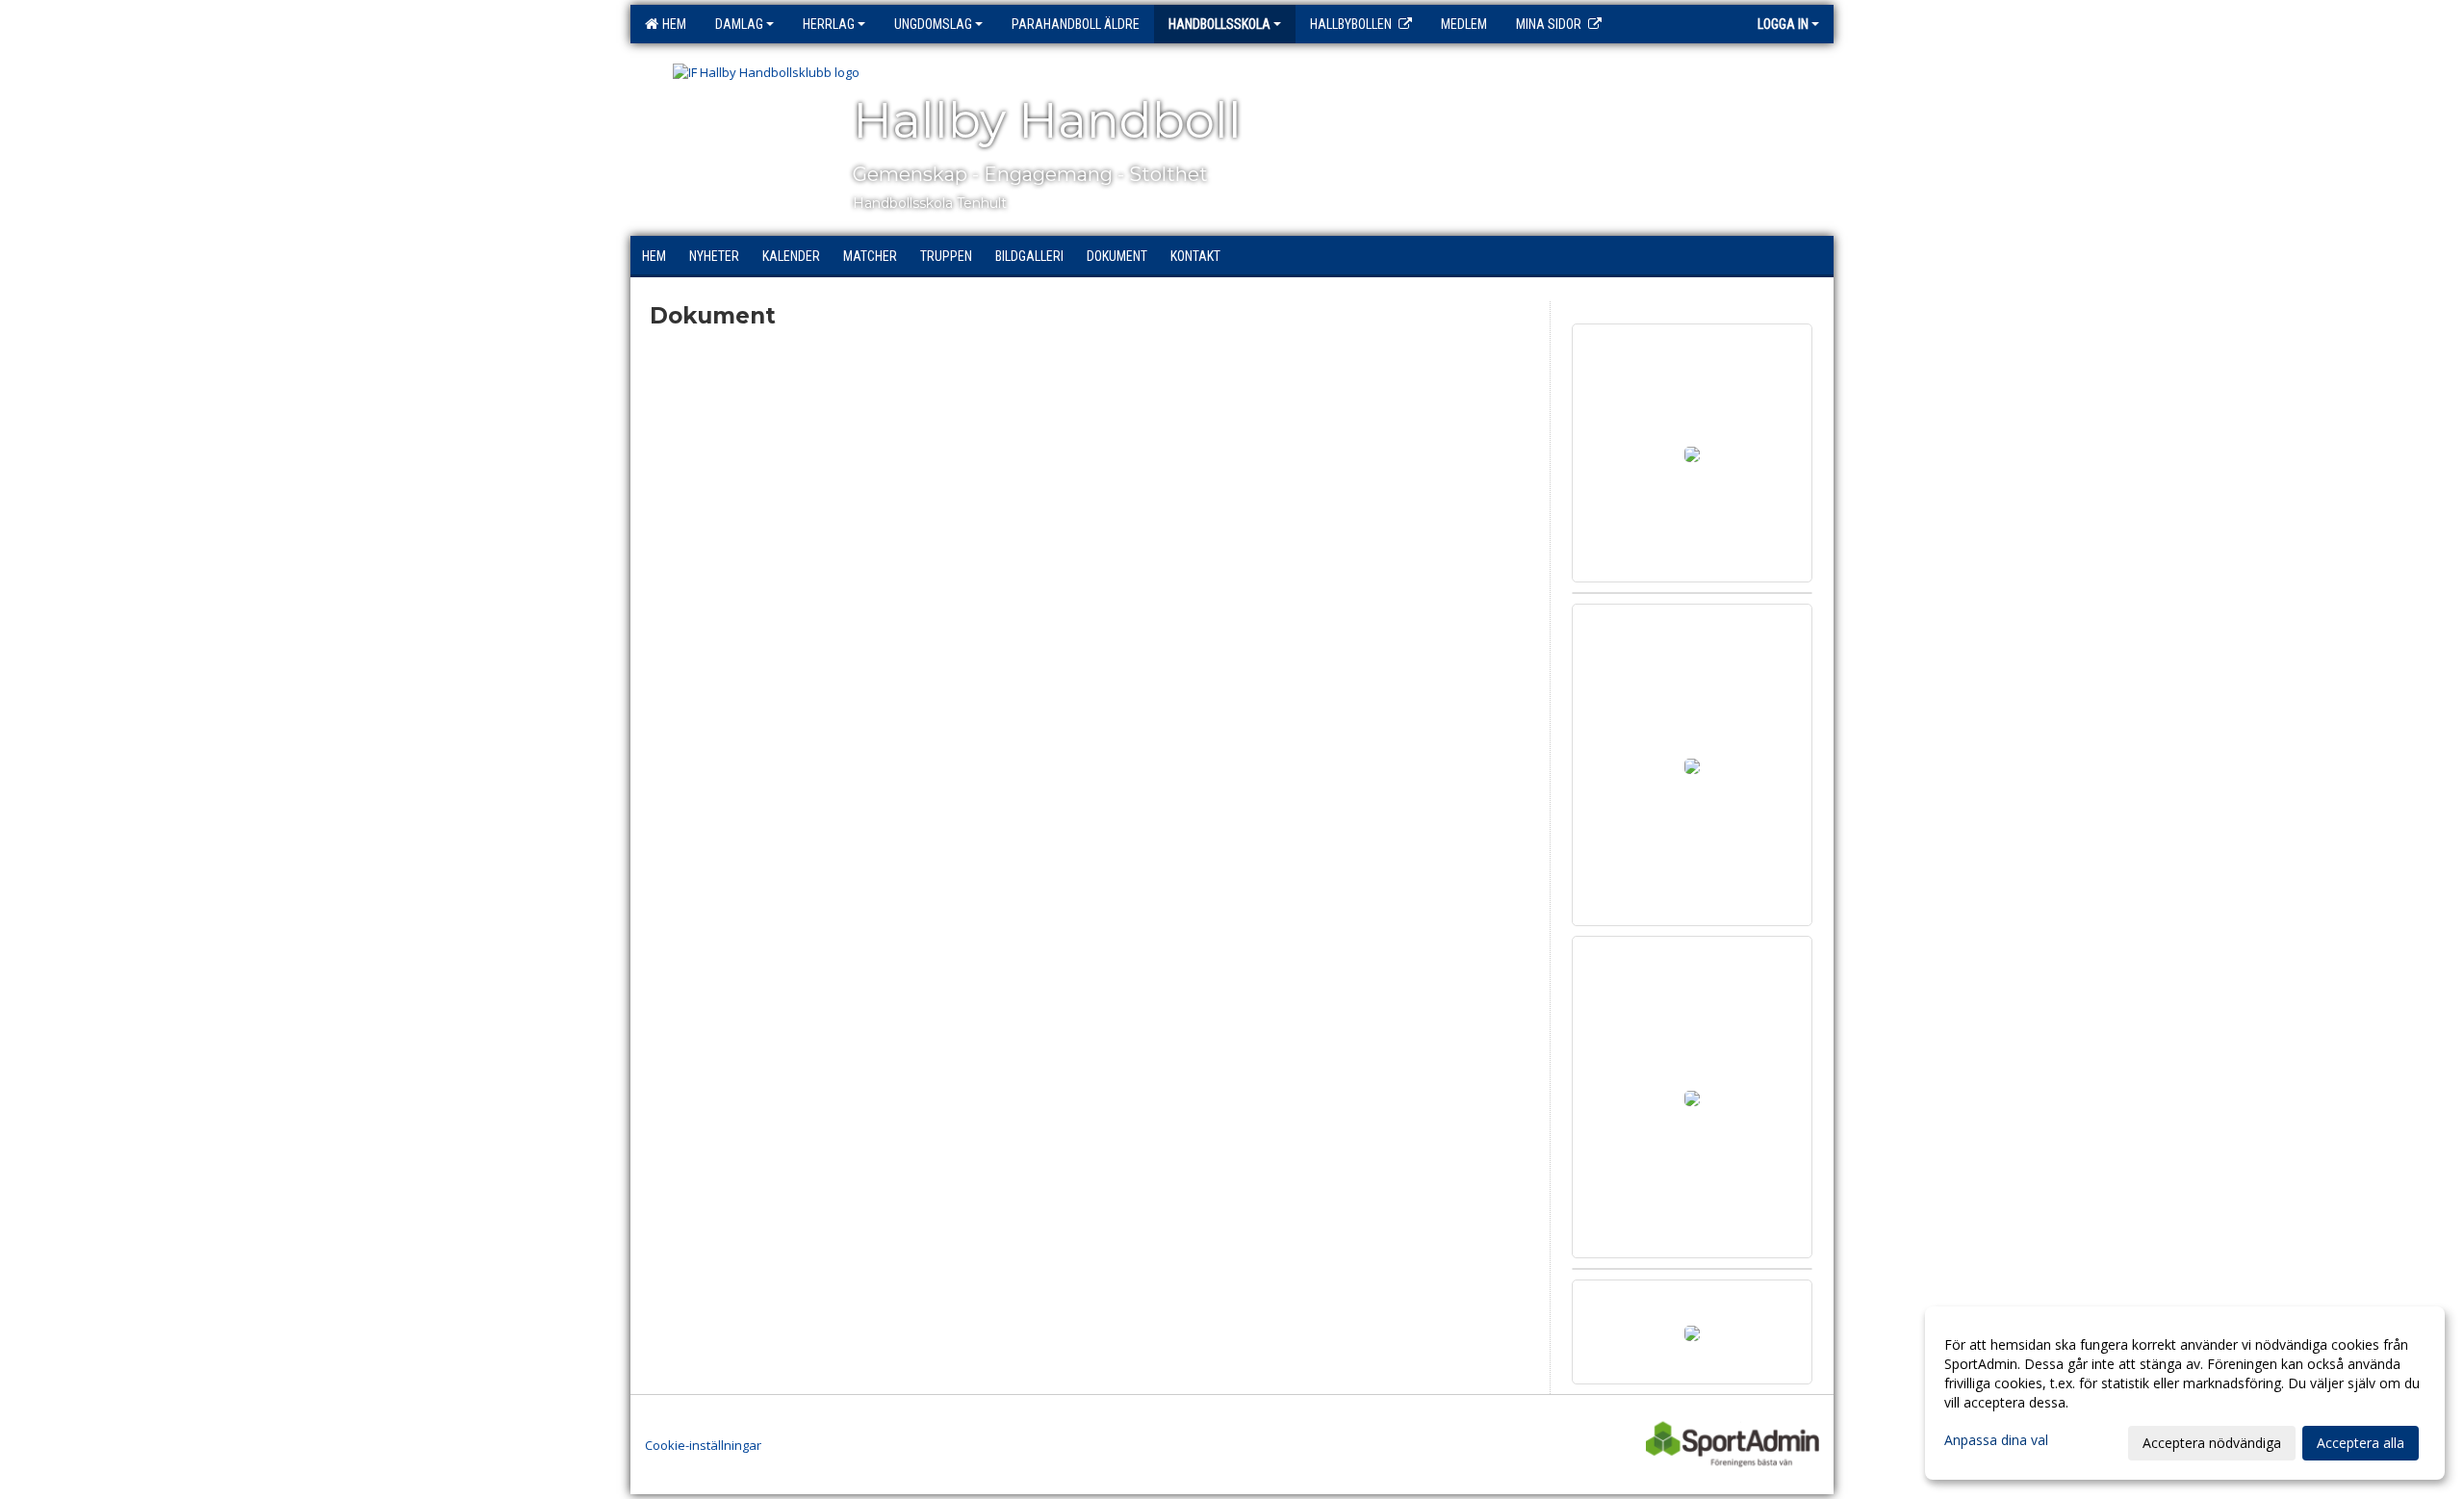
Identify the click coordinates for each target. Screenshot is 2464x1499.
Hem (671, 24)
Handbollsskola (1219, 24)
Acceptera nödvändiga (2212, 1443)
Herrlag (829, 24)
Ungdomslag (933, 24)
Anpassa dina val (1996, 1440)
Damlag (739, 24)
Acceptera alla (2361, 1443)
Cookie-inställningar (703, 1445)
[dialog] (2185, 1393)
